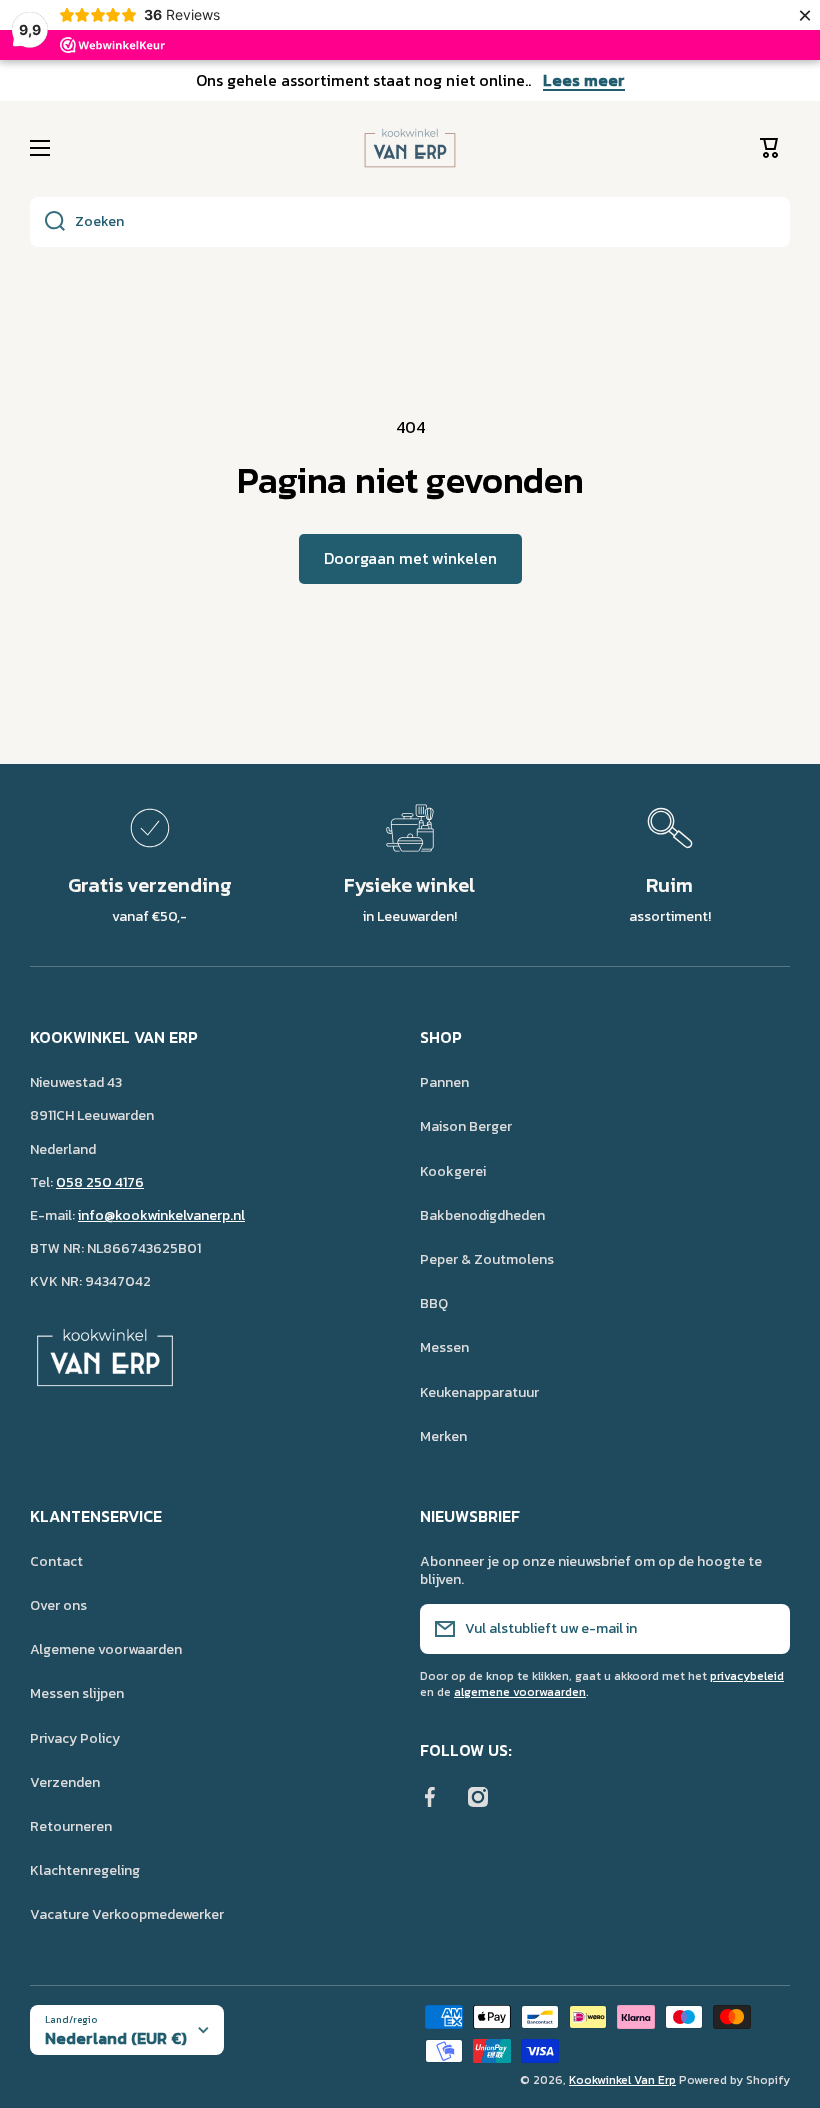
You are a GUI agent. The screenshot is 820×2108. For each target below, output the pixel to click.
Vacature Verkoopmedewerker (127, 1914)
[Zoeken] (47, 222)
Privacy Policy (75, 1738)
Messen (444, 1347)
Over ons (58, 1605)
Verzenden (65, 1782)
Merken (443, 1436)
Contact (56, 1561)
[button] (775, 148)
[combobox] (410, 222)
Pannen (444, 1082)
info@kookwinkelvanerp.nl (161, 1215)
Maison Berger (466, 1126)
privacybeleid (747, 1676)
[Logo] (410, 148)
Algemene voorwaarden (106, 1649)
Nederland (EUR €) (116, 2038)
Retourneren (71, 1826)
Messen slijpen (77, 1693)
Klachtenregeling (85, 1870)
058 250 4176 (100, 1182)
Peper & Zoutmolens (487, 1259)
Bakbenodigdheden (482, 1215)
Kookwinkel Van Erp (622, 2080)
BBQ (434, 1303)
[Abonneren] (765, 1629)
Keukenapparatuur (479, 1392)
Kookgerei (453, 1171)
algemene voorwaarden (520, 1692)
